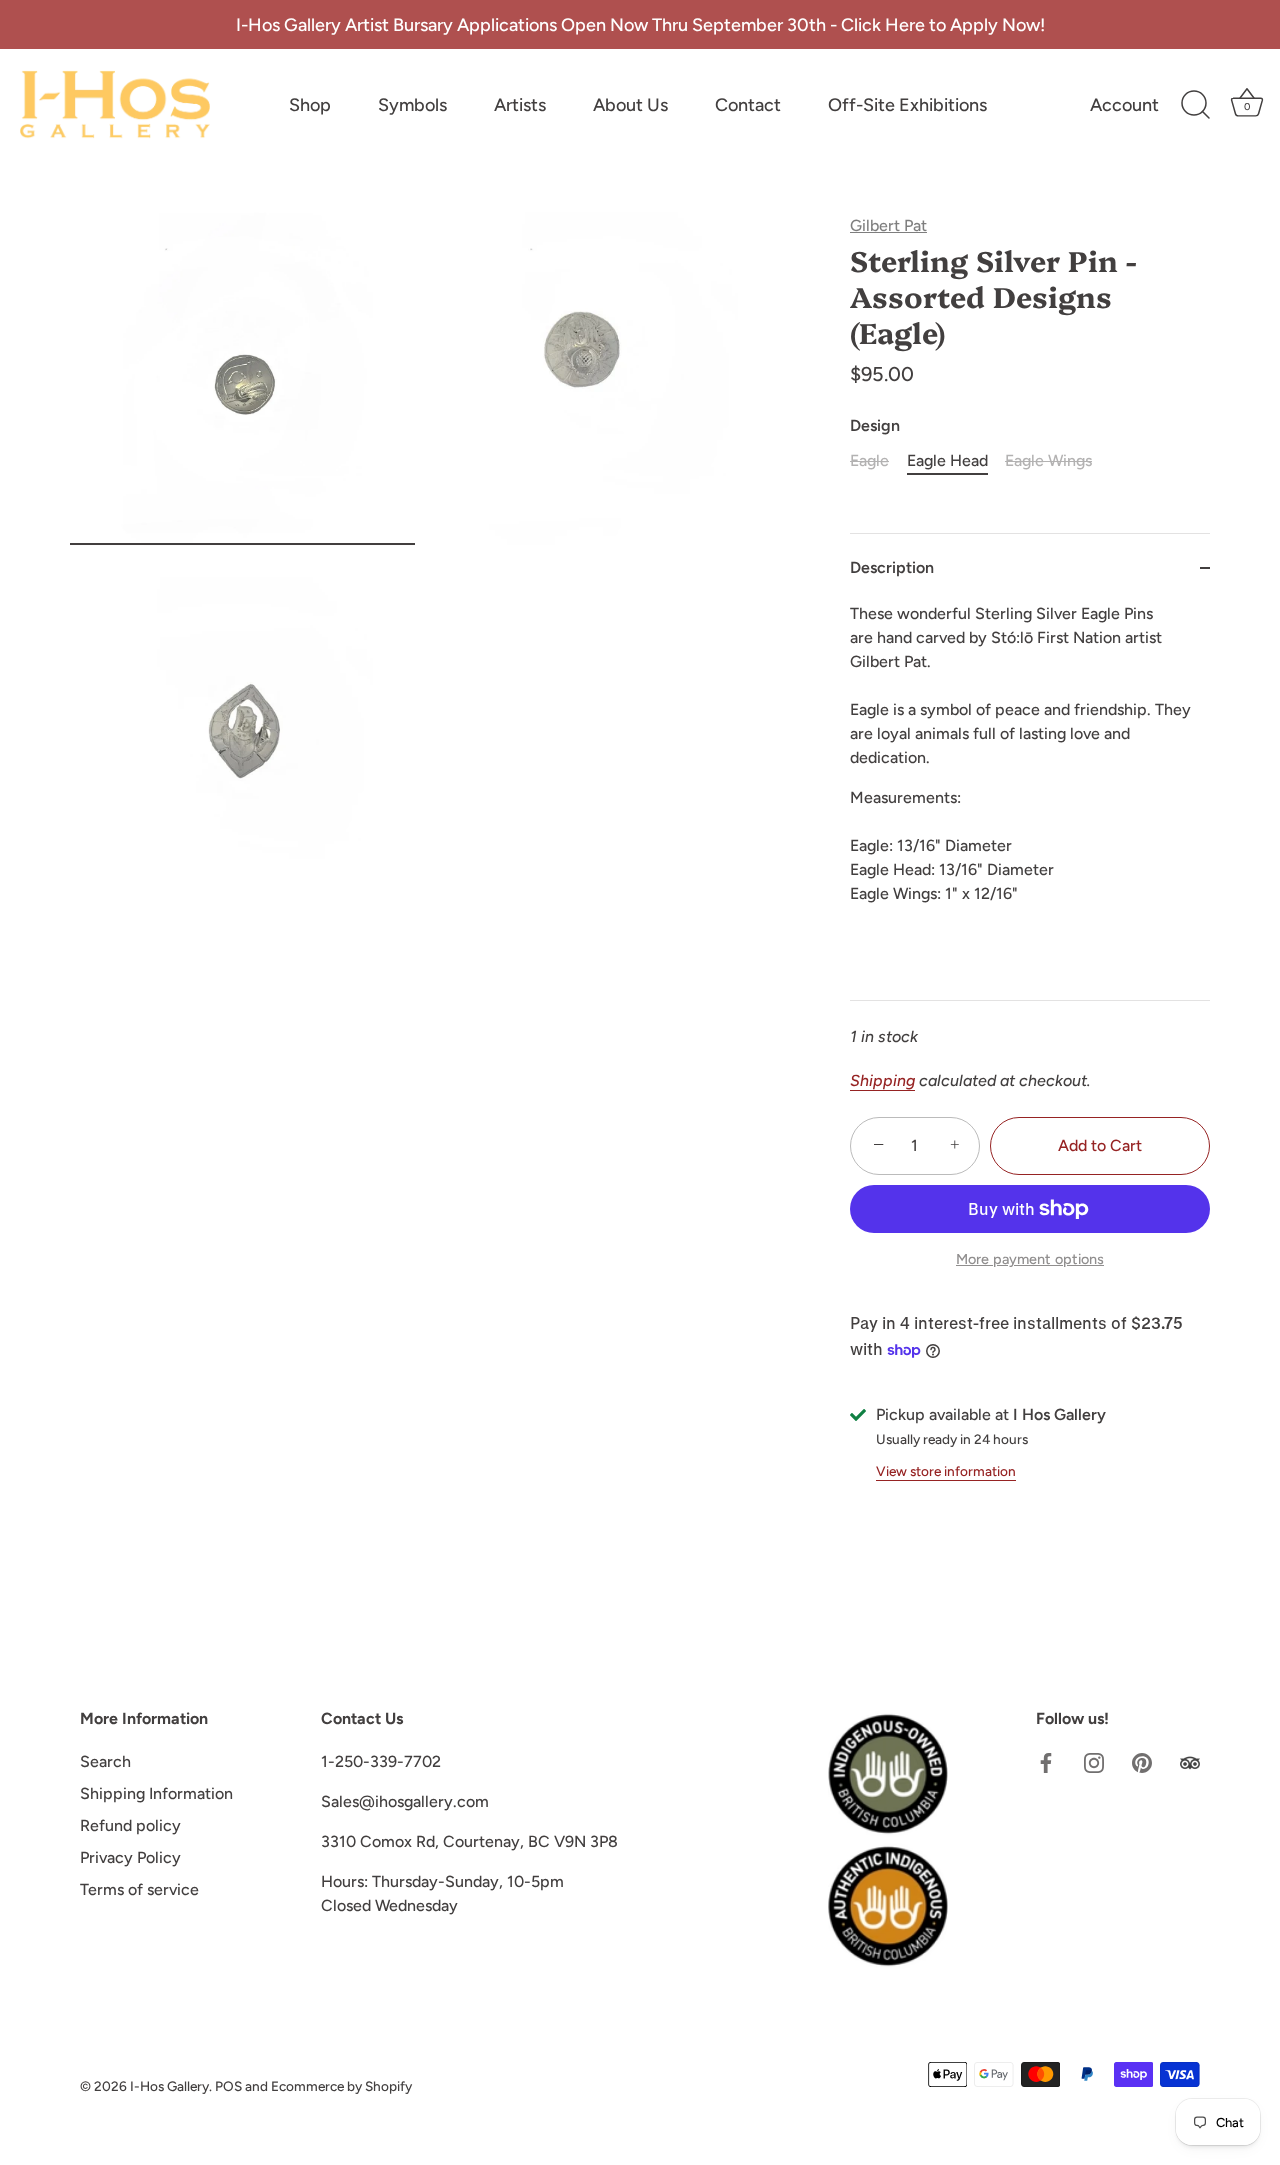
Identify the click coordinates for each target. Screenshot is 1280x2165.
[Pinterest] (1142, 1761)
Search (105, 1761)
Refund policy (130, 1825)
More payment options (1030, 1259)
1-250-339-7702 (381, 1761)
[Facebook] (1046, 1761)
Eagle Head (947, 460)
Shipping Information (156, 1793)
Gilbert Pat (888, 225)
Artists (520, 105)
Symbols (412, 105)
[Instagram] (1094, 1761)
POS (228, 2086)
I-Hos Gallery (169, 2086)
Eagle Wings (1048, 460)
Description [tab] (892, 567)
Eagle (869, 460)
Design (875, 425)
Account (1124, 105)
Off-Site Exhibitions (907, 105)
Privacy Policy (130, 1857)
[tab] (1030, 801)
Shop (310, 105)
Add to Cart (1100, 1145)
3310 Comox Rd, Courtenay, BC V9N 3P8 (469, 1841)
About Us (630, 105)
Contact (748, 105)
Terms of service (139, 1889)
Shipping (882, 1080)
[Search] (1195, 105)
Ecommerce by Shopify (341, 2086)
